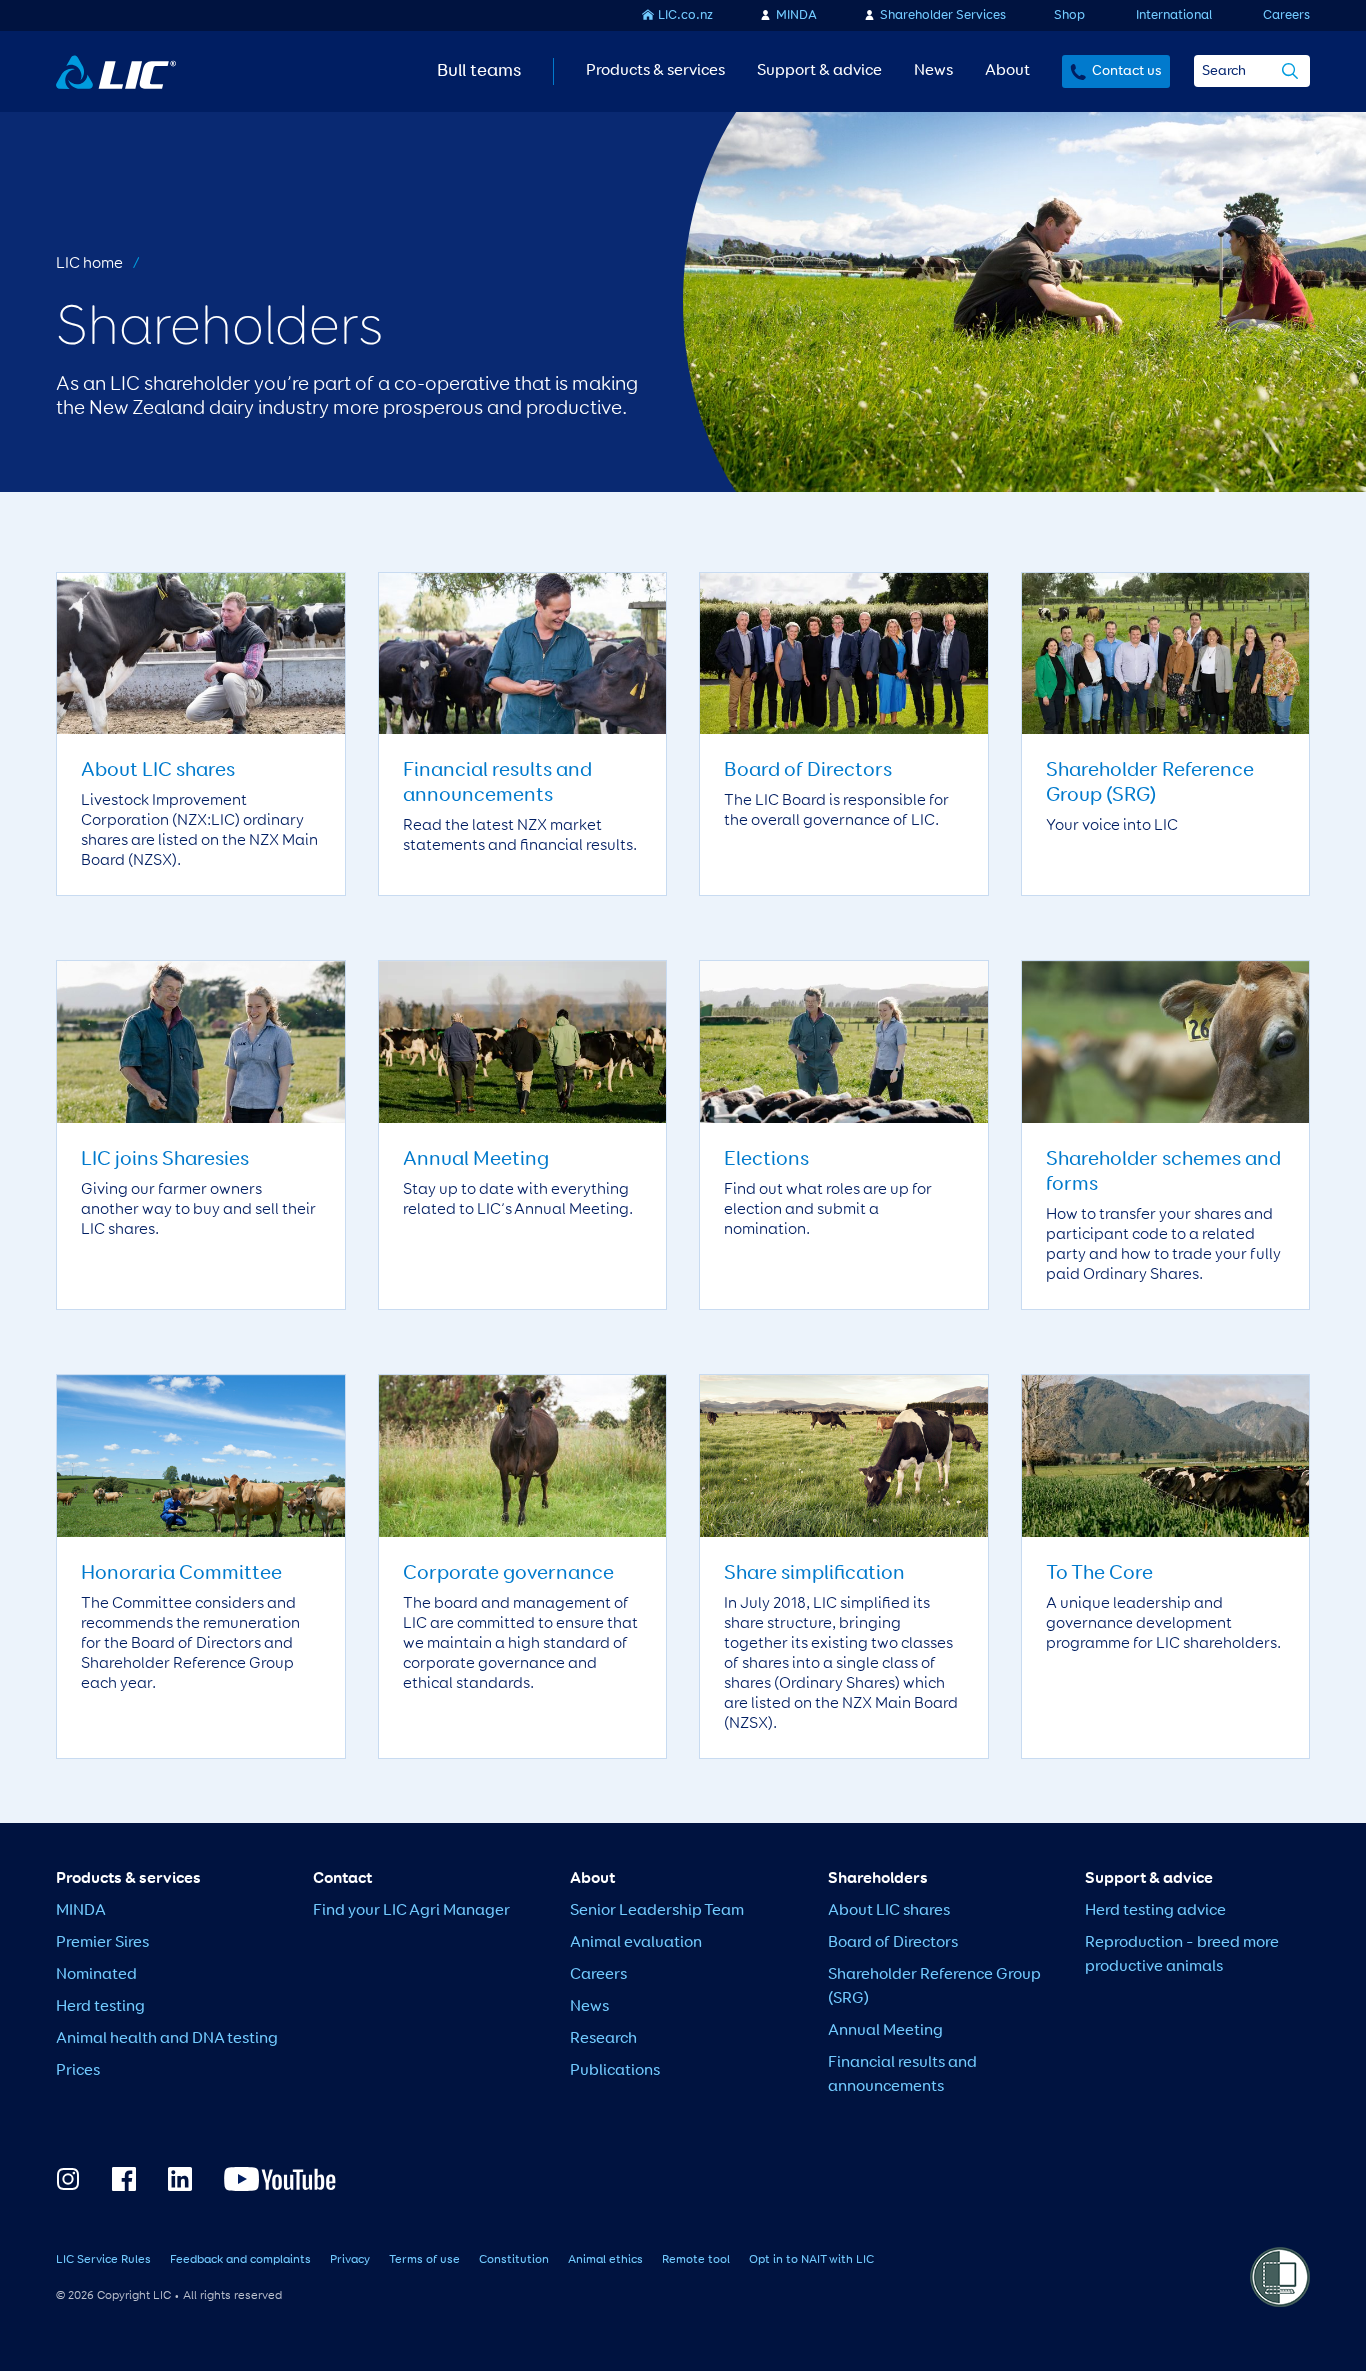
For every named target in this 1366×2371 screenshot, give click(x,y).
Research (603, 2039)
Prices (78, 2071)
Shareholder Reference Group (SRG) (934, 1987)
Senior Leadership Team (657, 1911)
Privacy (350, 2260)
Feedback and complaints (240, 2260)
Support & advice (819, 71)
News (933, 71)
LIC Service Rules (103, 2260)
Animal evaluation (636, 1943)
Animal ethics (605, 2260)
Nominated (96, 1975)
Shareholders (878, 1879)
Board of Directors (893, 1943)
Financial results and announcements (902, 2075)
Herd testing (100, 2007)
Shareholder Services (943, 15)
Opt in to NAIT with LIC (811, 2260)
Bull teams (479, 71)
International (1174, 15)
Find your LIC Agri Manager (411, 1911)
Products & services (655, 71)
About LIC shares (889, 1911)
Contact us (1127, 71)
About (1007, 71)
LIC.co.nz (685, 15)
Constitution (514, 2260)
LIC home (89, 264)
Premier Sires (102, 1943)
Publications (615, 2071)
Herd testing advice (1155, 1911)
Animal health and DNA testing (167, 2039)
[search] (1290, 73)
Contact (342, 1879)
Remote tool (696, 2260)
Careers (1286, 15)
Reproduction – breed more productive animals (1182, 1955)
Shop (1069, 15)
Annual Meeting (885, 2031)
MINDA (796, 15)
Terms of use (424, 2260)
